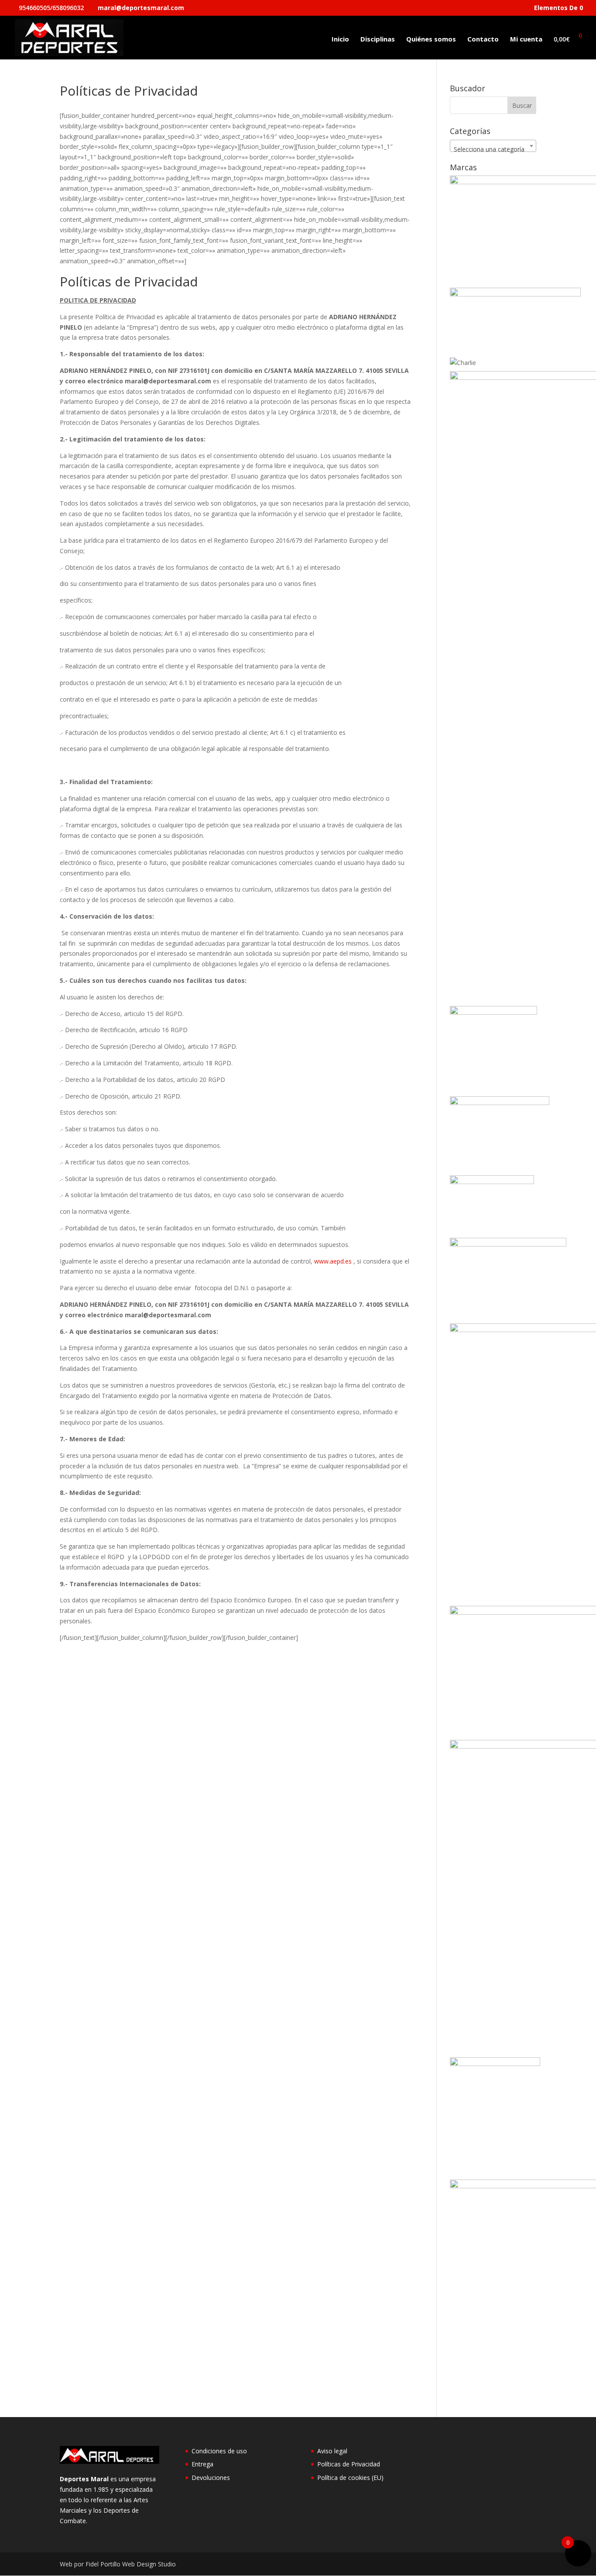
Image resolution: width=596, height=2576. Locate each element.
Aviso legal (332, 2451)
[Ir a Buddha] (515, 294)
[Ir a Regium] (495, 2064)
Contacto (483, 40)
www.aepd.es (333, 1261)
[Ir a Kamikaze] (500, 1103)
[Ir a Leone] (508, 1244)
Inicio (340, 40)
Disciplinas (378, 40)
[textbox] (493, 149)
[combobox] (493, 146)
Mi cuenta (526, 40)
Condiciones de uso (219, 2451)
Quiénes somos (431, 40)
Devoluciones (211, 2478)
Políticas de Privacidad (349, 2464)
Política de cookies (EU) (350, 2478)
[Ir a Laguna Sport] (492, 1182)
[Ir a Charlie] (463, 363)
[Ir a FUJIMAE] (493, 1012)
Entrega (202, 2464)
